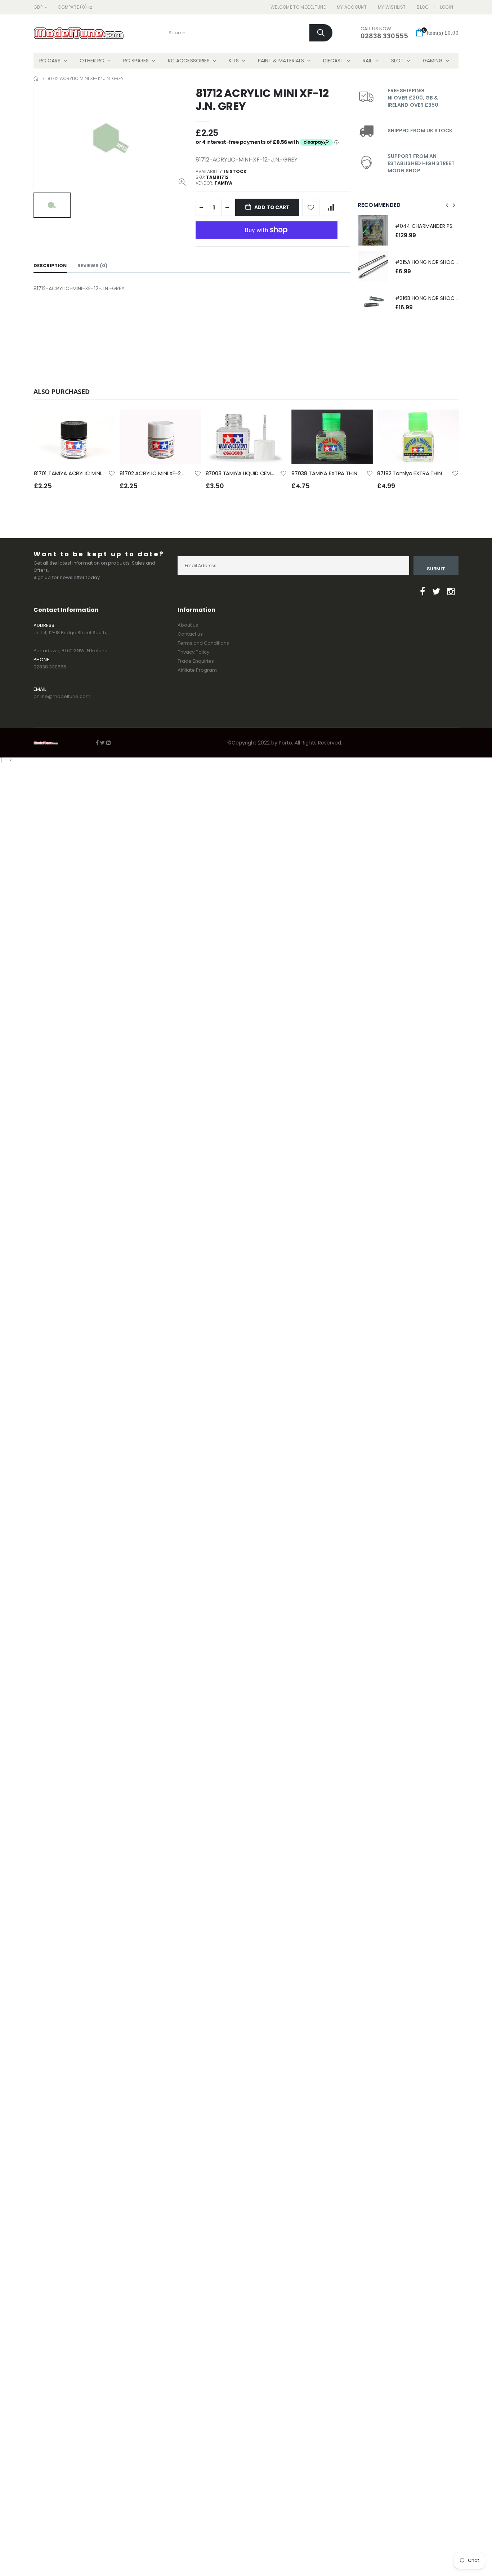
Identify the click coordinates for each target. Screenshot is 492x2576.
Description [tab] (50, 266)
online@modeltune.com (62, 696)
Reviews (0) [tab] (92, 266)
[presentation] (447, 205)
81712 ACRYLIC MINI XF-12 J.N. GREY (262, 100)
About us (188, 625)
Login (447, 7)
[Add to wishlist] (311, 207)
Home (36, 78)
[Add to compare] (331, 207)
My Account (352, 7)
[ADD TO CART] (103, 421)
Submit (436, 569)
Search (321, 33)
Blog (423, 7)
